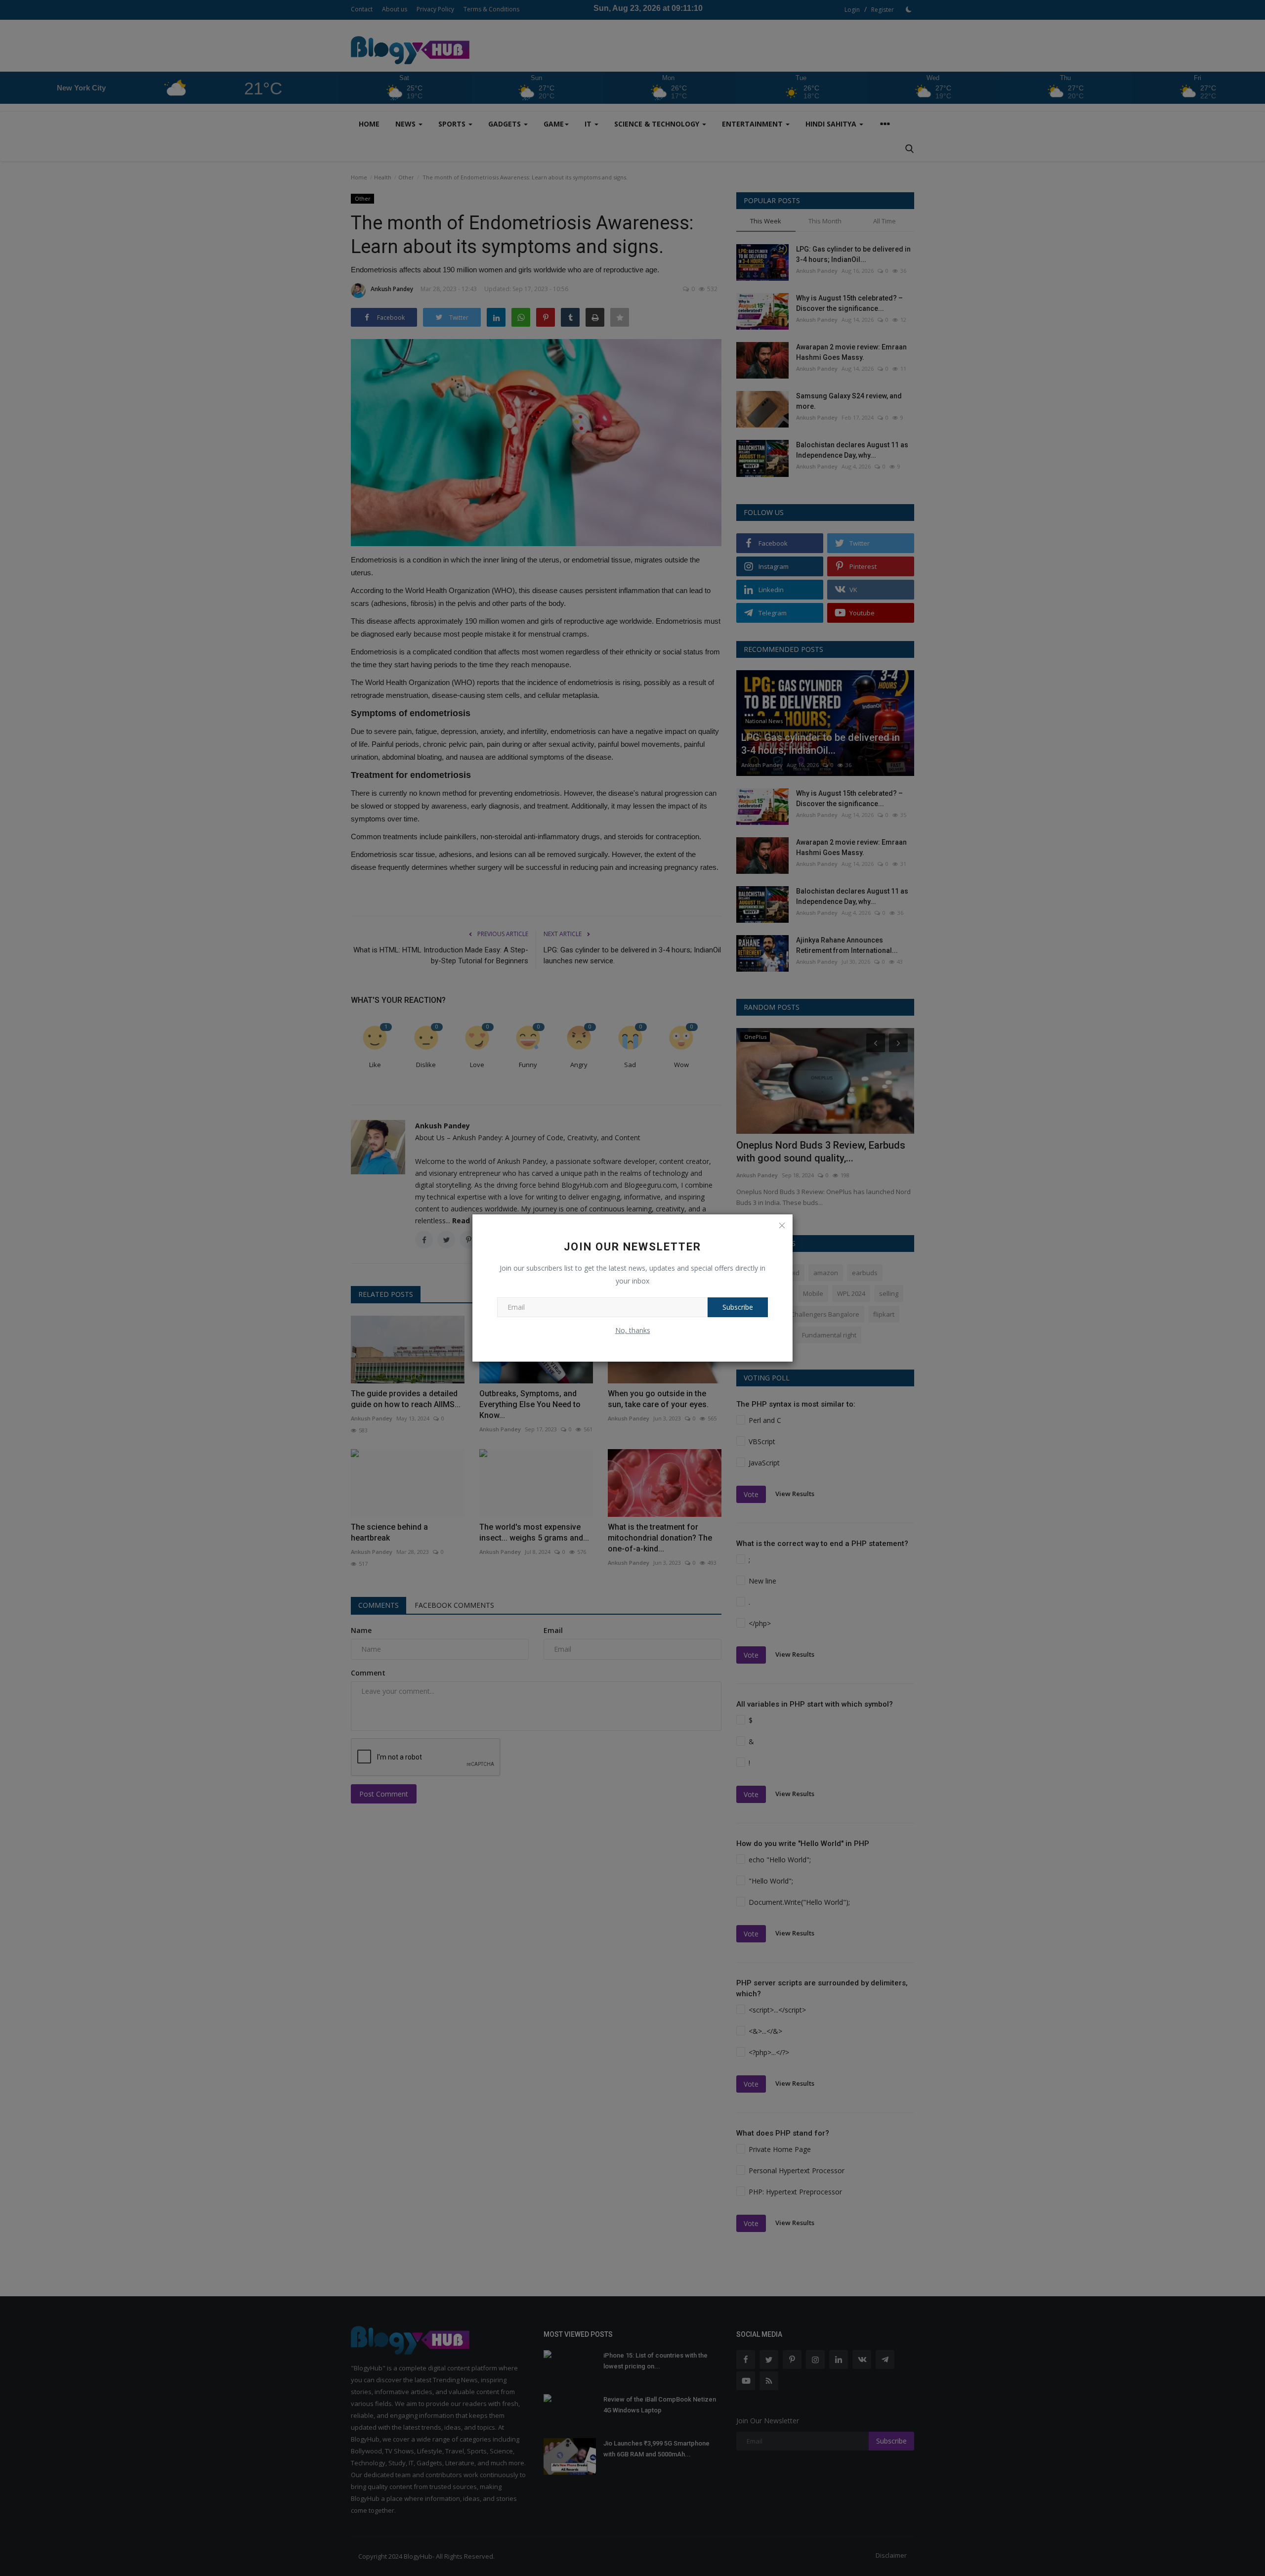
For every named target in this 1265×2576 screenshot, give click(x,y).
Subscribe (738, 1307)
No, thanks (633, 1330)
